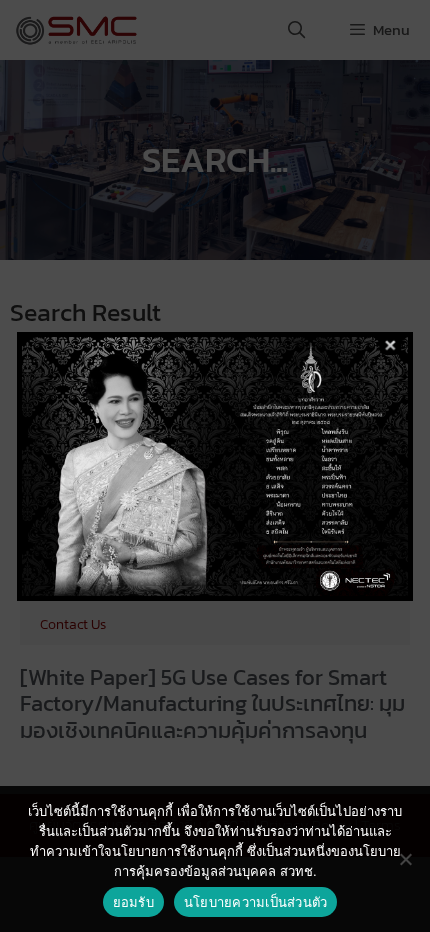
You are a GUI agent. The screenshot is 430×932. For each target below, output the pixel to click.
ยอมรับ (133, 902)
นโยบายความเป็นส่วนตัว (256, 902)
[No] (405, 859)
